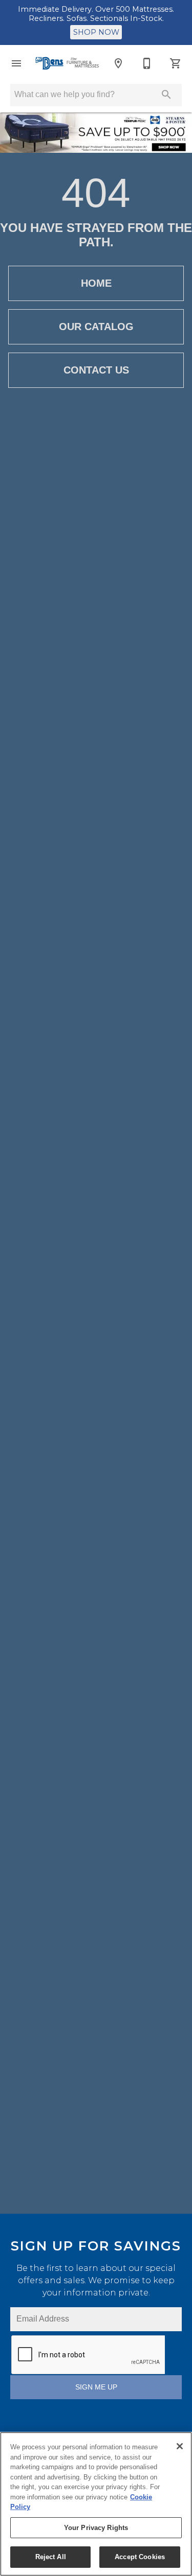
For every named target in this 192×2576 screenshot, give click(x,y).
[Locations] (118, 63)
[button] (16, 63)
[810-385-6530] (147, 63)
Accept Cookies (140, 2557)
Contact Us (96, 370)
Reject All (51, 2557)
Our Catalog (96, 327)
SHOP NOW (96, 32)
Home (96, 283)
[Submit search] (166, 95)
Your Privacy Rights (96, 2528)
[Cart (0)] (176, 63)
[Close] (180, 2446)
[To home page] (67, 63)
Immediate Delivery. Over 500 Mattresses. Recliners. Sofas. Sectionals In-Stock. (96, 14)
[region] (96, 2504)
